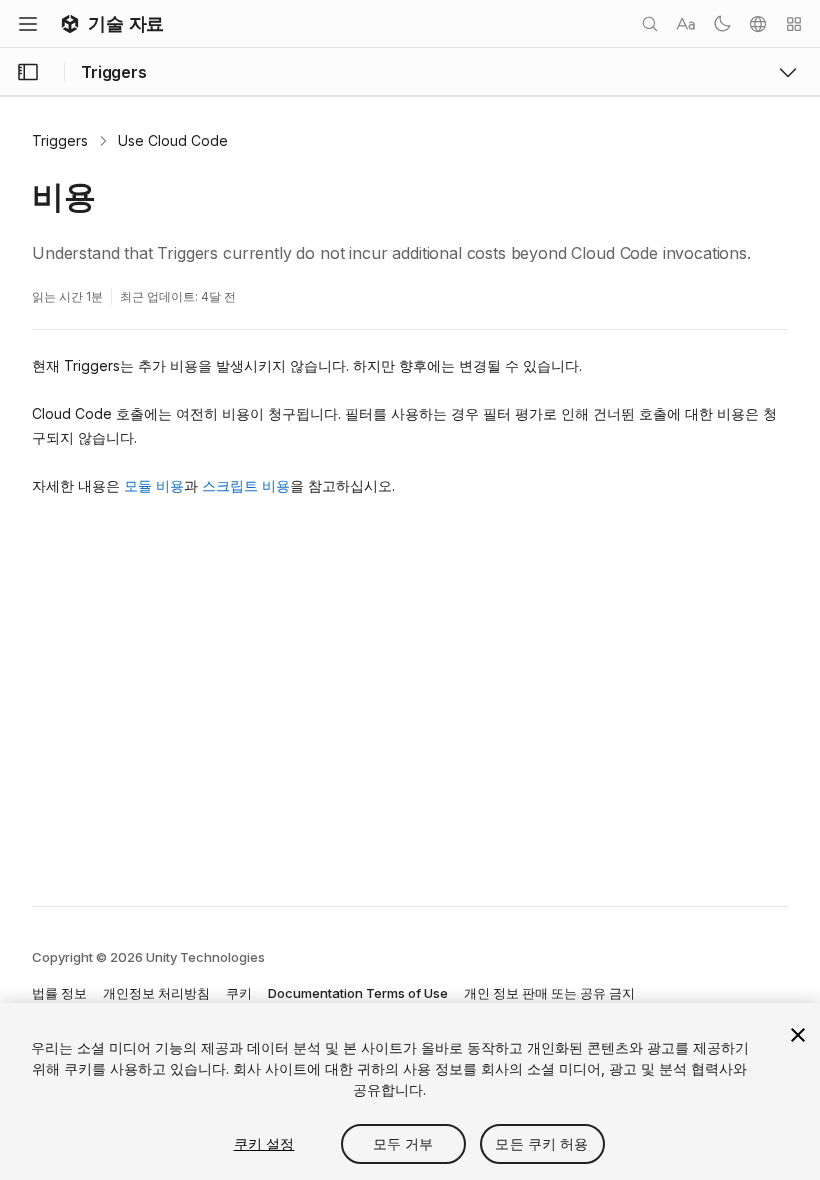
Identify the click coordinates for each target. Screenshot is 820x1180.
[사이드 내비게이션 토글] (28, 72)
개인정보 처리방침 (156, 993)
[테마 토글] (722, 24)
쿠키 (239, 993)
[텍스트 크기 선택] (686, 24)
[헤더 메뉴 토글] (28, 24)
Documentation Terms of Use (358, 993)
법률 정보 (59, 993)
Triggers (60, 140)
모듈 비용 (154, 485)
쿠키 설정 (264, 1143)
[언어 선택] (758, 24)
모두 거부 (403, 1143)
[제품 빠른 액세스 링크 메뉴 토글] (788, 72)
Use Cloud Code (173, 140)
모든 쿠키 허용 (541, 1143)
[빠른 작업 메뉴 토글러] (794, 24)
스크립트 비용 (246, 485)
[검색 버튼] (650, 24)
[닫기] (798, 1035)
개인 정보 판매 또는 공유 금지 (549, 993)
